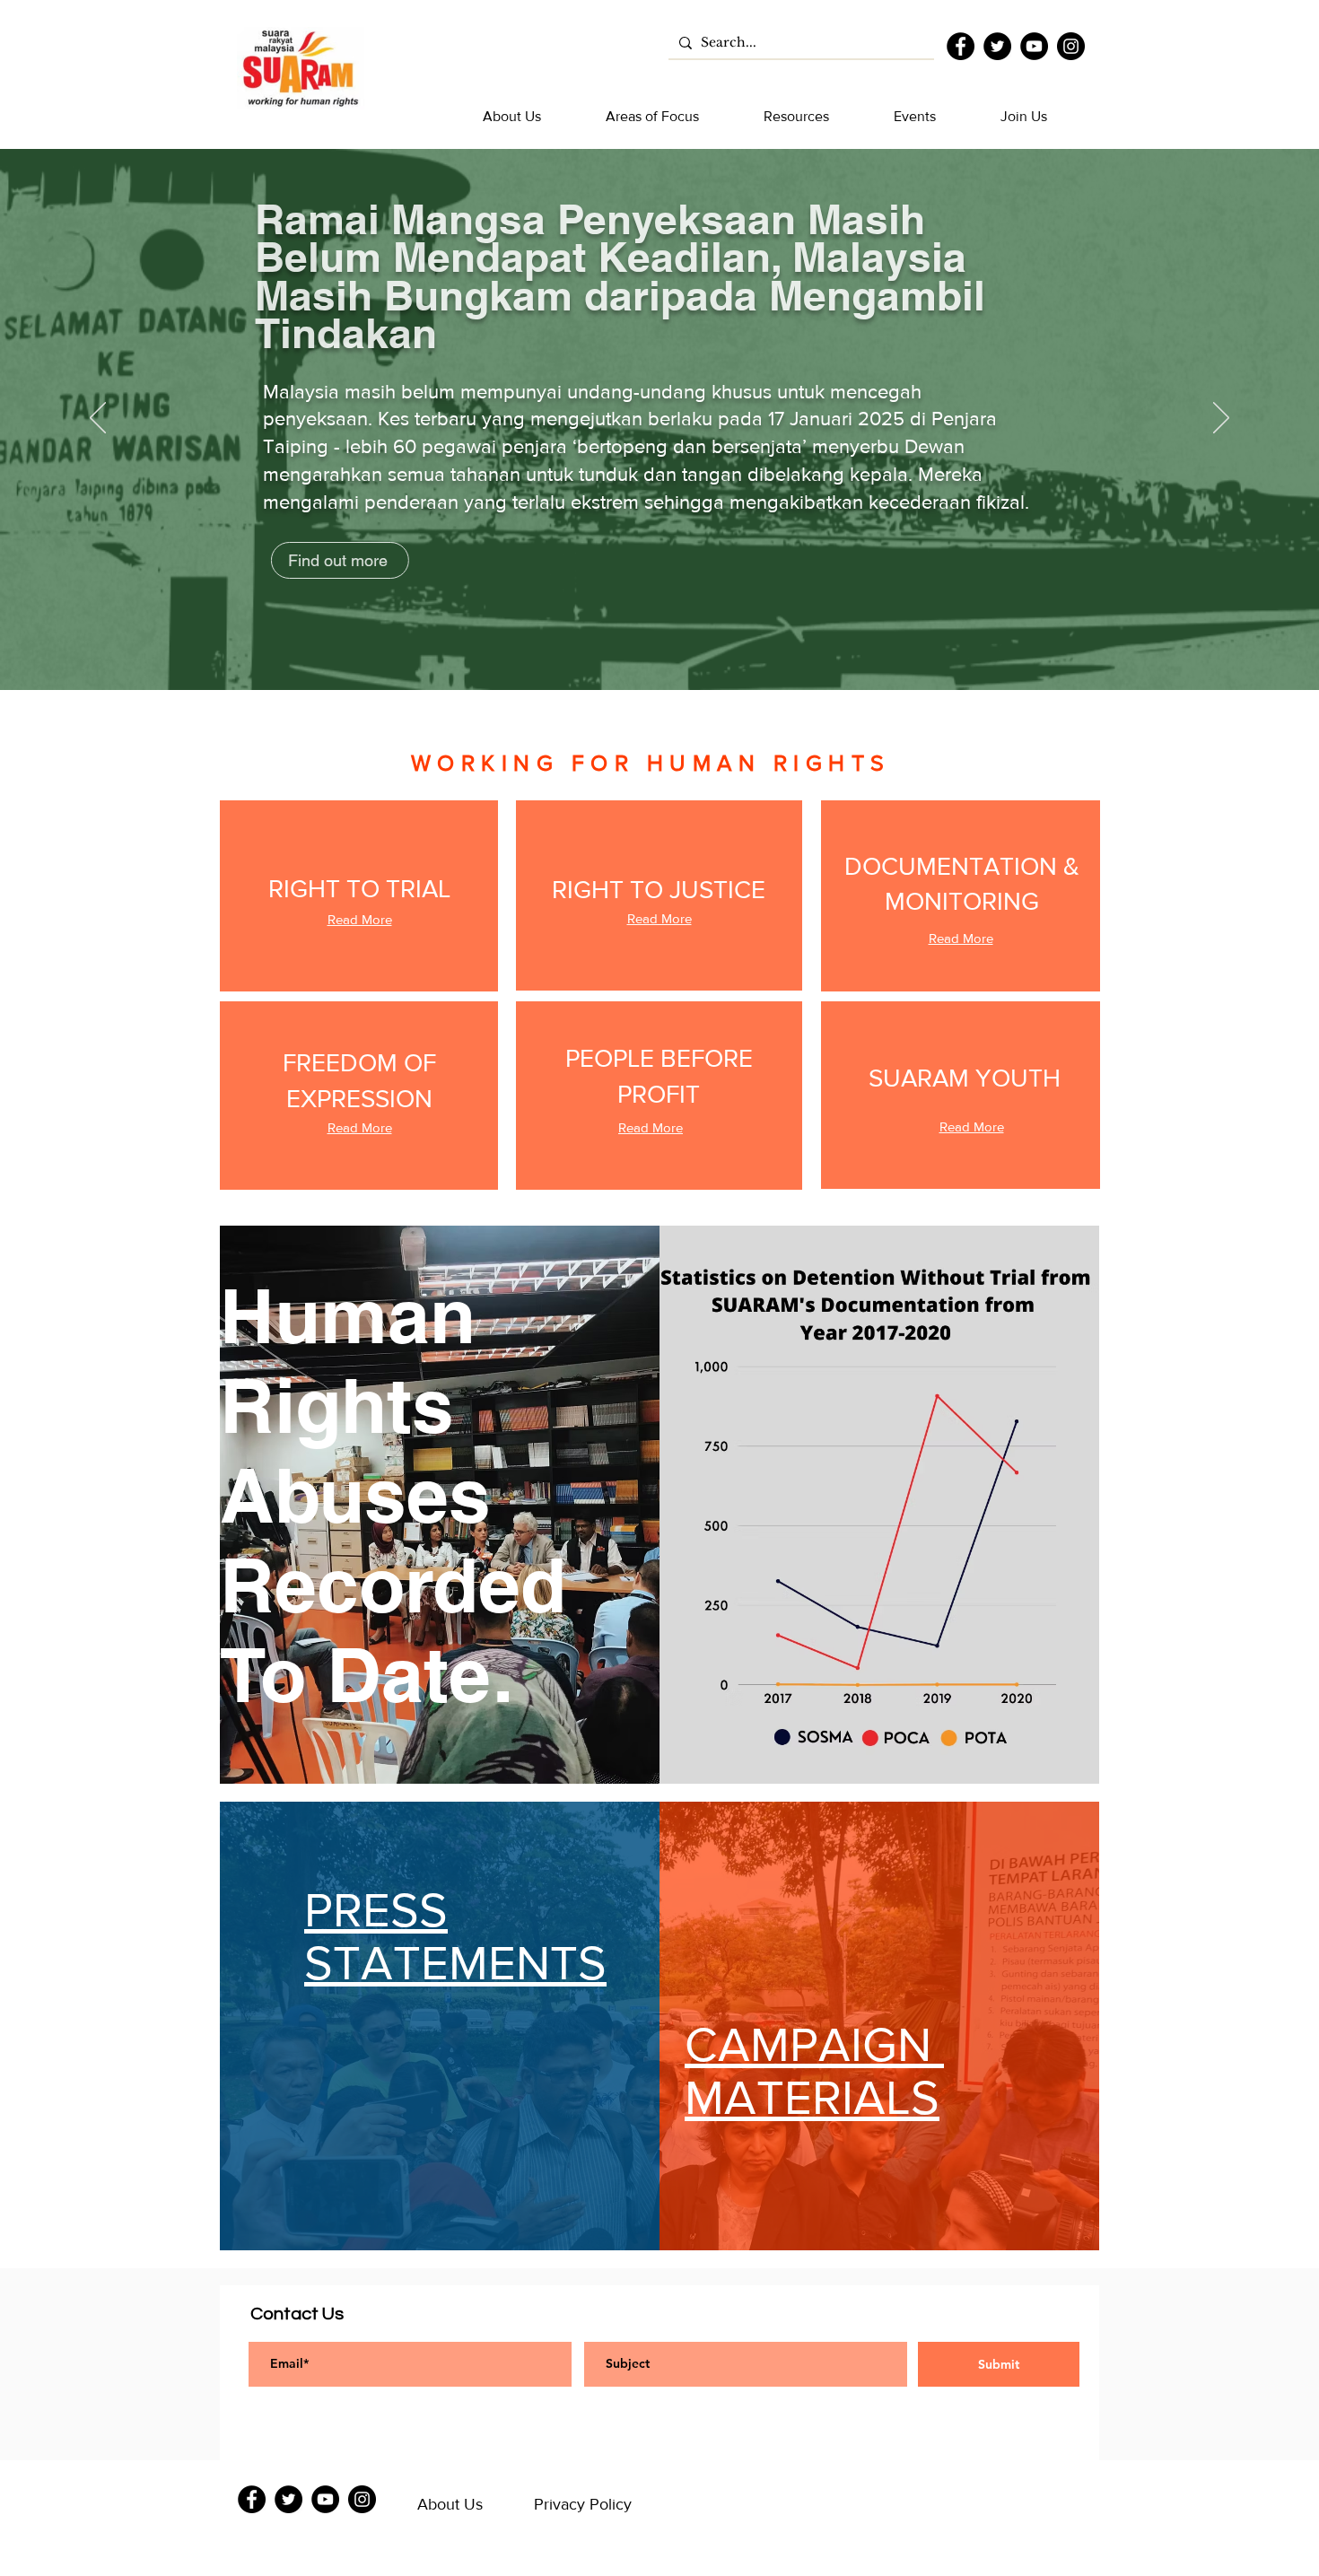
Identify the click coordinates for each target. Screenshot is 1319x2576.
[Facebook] (961, 46)
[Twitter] (997, 46)
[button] (512, 117)
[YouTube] (1034, 46)
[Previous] (98, 419)
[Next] (1221, 419)
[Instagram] (1071, 46)
